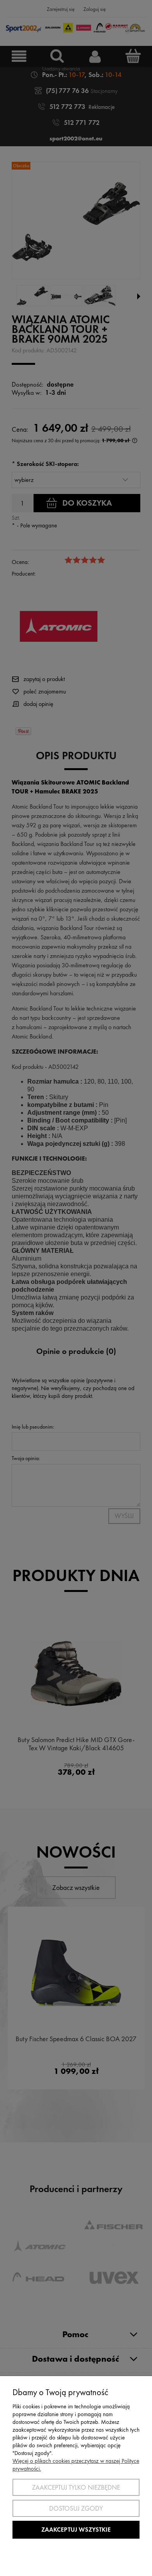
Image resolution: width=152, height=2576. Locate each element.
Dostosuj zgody (76, 2508)
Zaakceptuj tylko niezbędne (76, 2487)
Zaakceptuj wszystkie (76, 2530)
